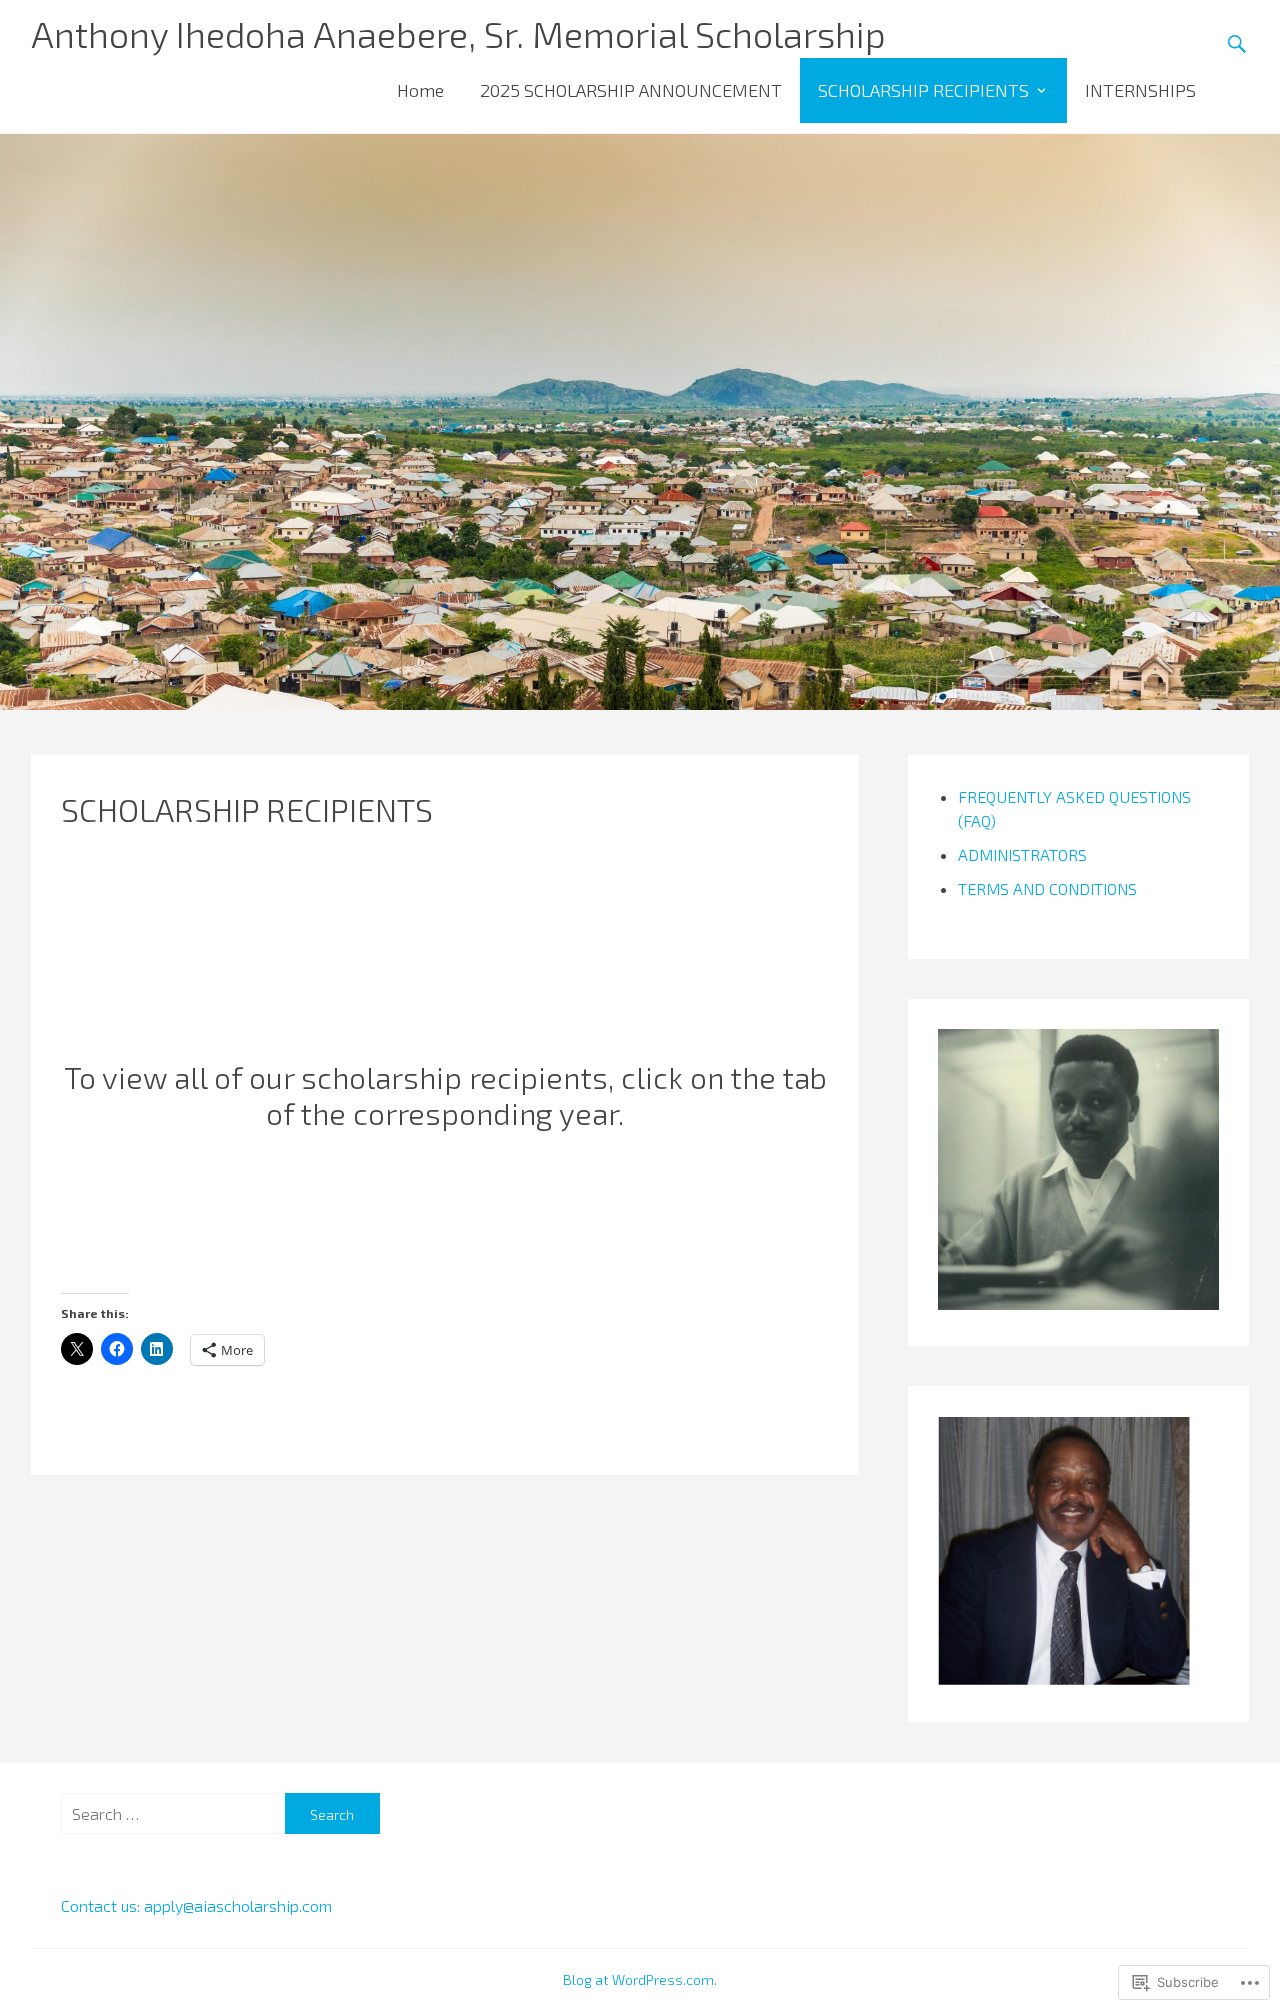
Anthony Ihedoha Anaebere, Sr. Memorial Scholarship (458, 33)
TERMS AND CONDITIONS (1047, 888)
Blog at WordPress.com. (640, 1979)
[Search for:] (173, 1813)
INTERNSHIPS (1140, 90)
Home (420, 90)
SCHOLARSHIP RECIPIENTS (923, 90)
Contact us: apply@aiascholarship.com (196, 1905)
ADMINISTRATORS (1022, 854)
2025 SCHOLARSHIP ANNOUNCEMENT (631, 90)
